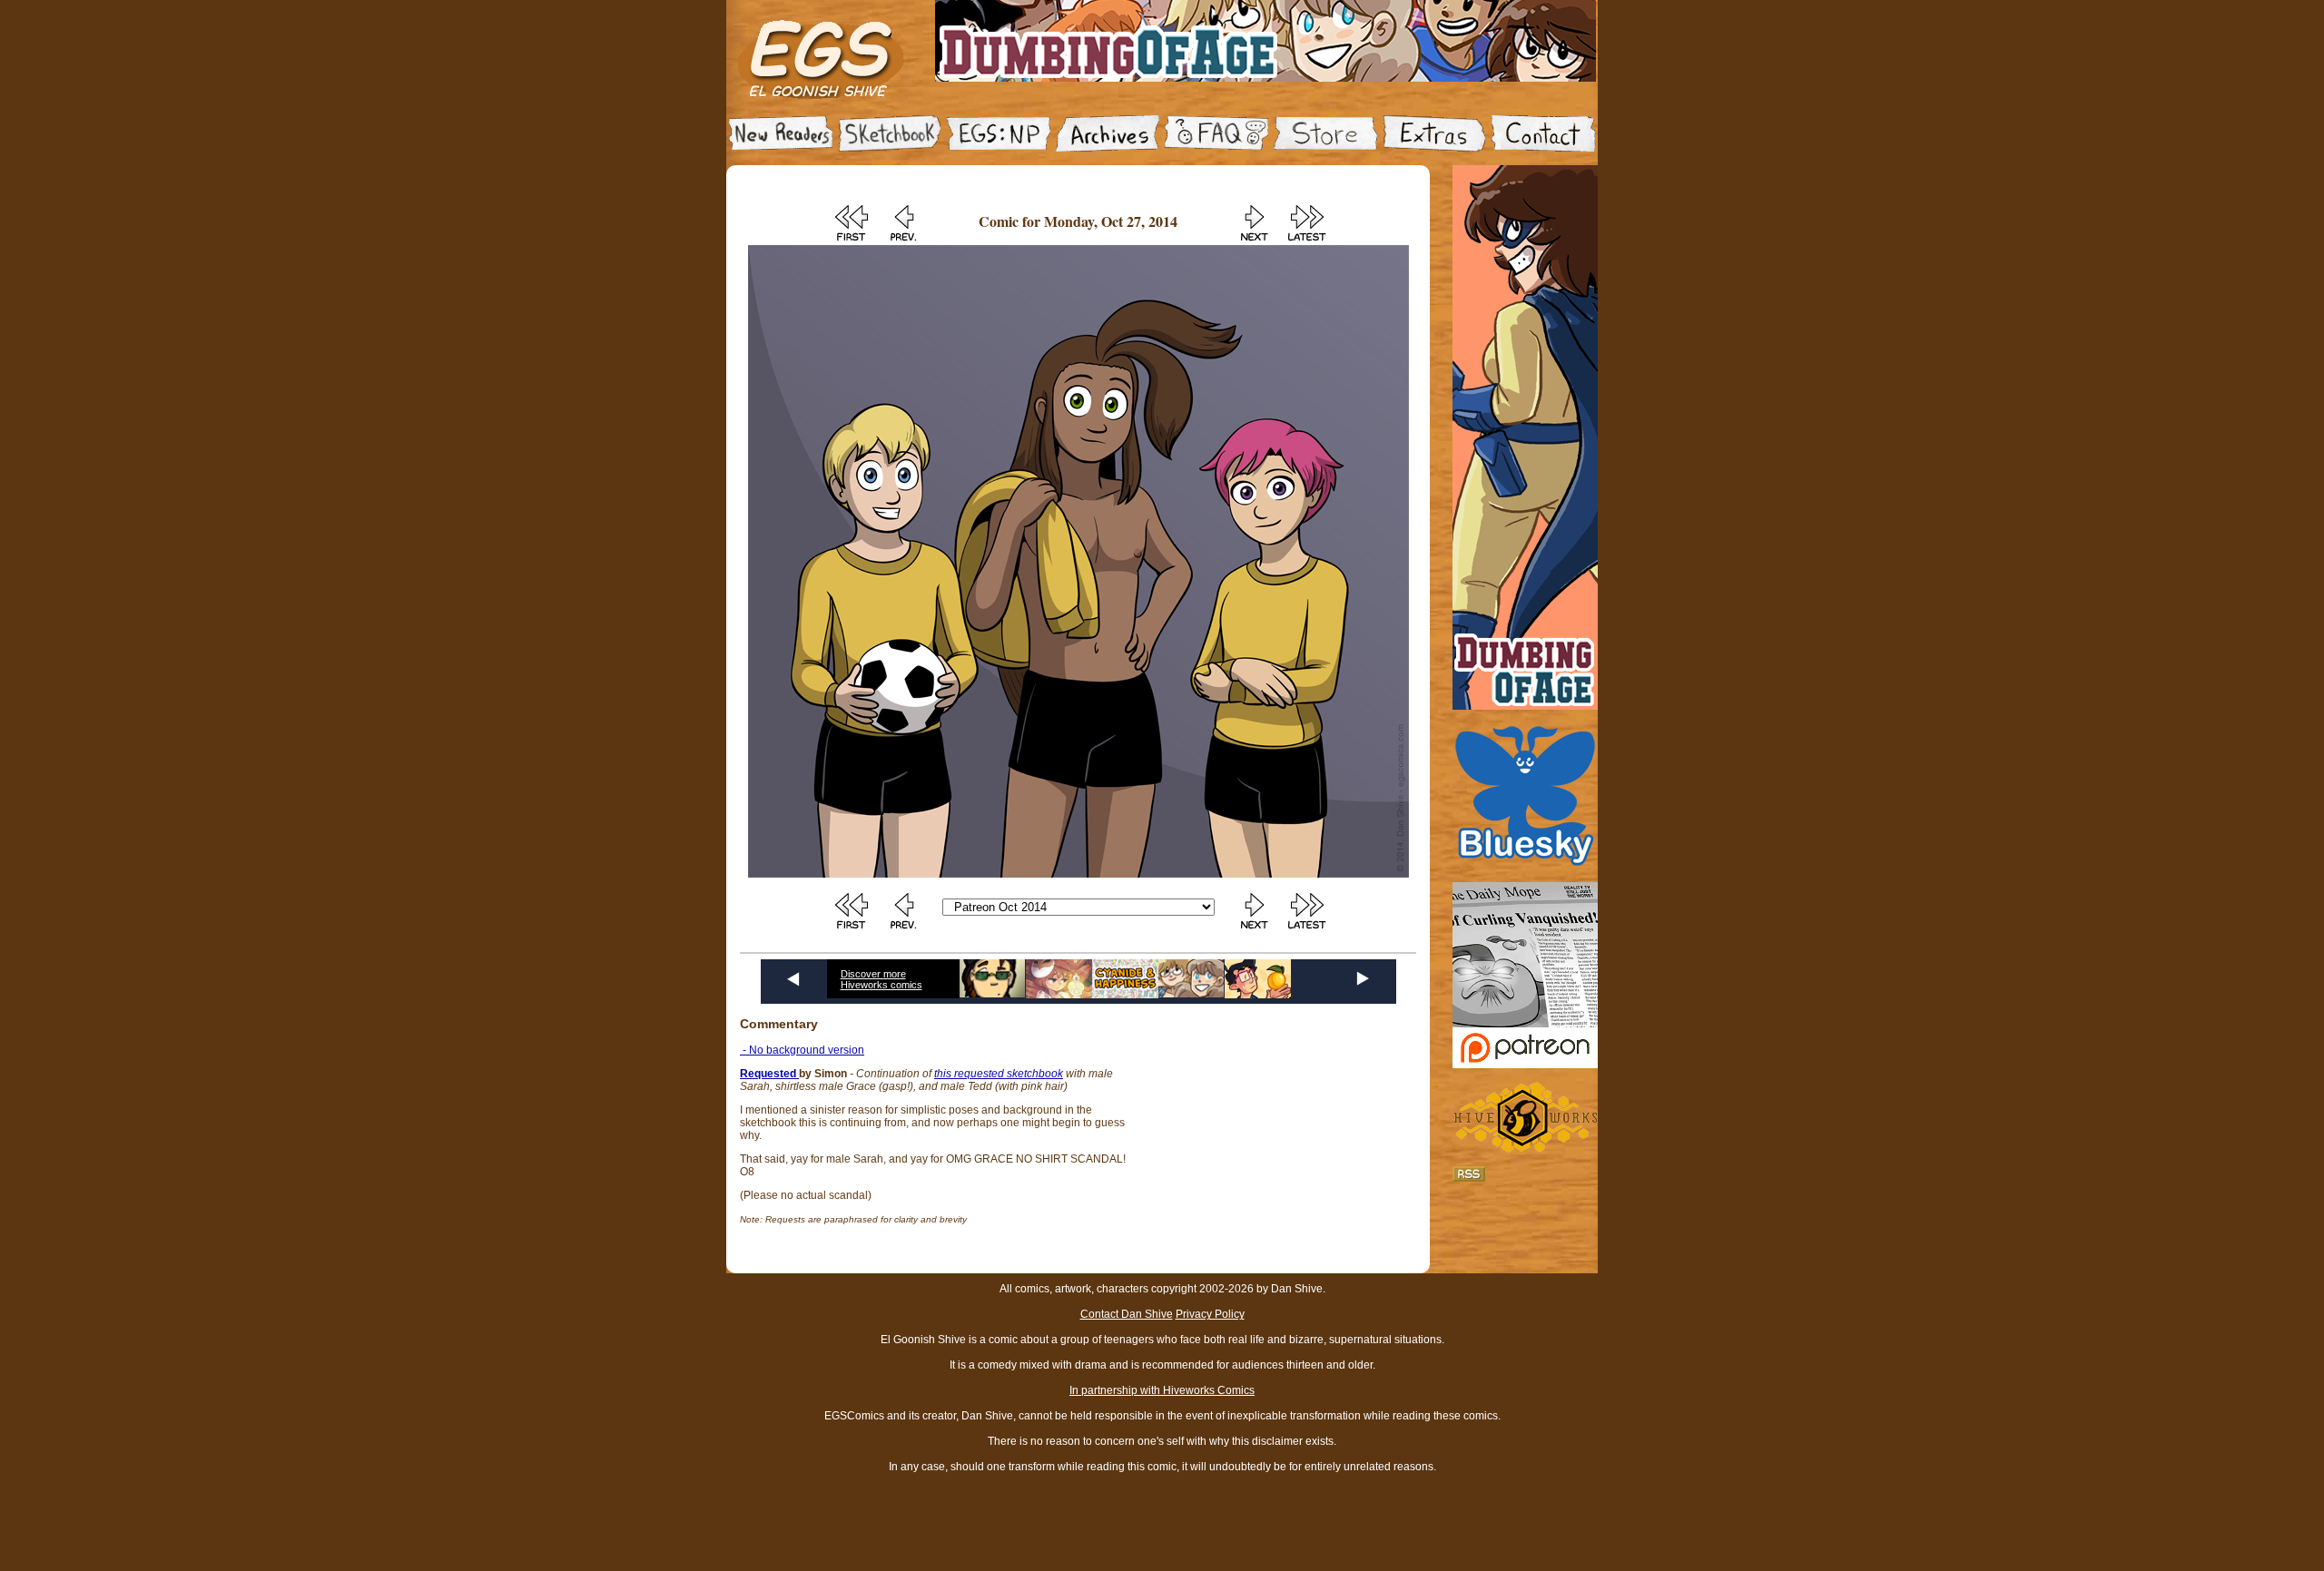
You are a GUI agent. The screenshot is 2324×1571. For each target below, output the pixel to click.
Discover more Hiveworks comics (881, 979)
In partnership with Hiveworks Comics (1162, 1390)
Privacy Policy (1210, 1314)
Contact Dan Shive (1127, 1314)
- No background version (802, 1050)
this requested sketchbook (999, 1074)
